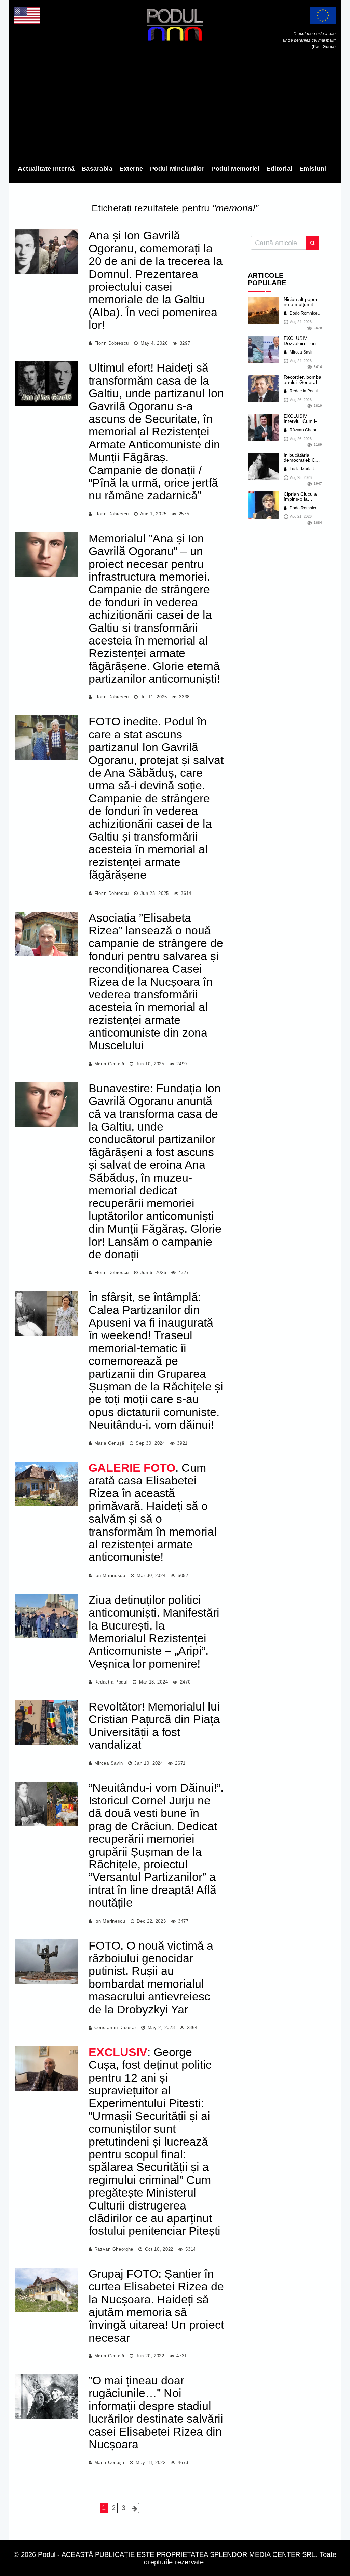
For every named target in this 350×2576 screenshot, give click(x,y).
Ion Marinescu (110, 1575)
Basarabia (97, 169)
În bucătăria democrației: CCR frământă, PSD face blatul (303, 463)
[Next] (134, 2508)
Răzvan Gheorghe (114, 2249)
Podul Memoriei (235, 169)
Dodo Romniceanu (307, 313)
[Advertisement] (175, 109)
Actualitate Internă (46, 169)
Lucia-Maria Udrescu (308, 469)
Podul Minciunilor (177, 169)
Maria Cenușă (109, 1064)
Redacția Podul (111, 1682)
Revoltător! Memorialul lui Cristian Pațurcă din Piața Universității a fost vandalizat (154, 1726)
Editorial (279, 169)
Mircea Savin (109, 1763)
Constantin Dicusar (115, 2028)
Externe (131, 169)
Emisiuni (313, 169)
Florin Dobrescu (112, 343)
